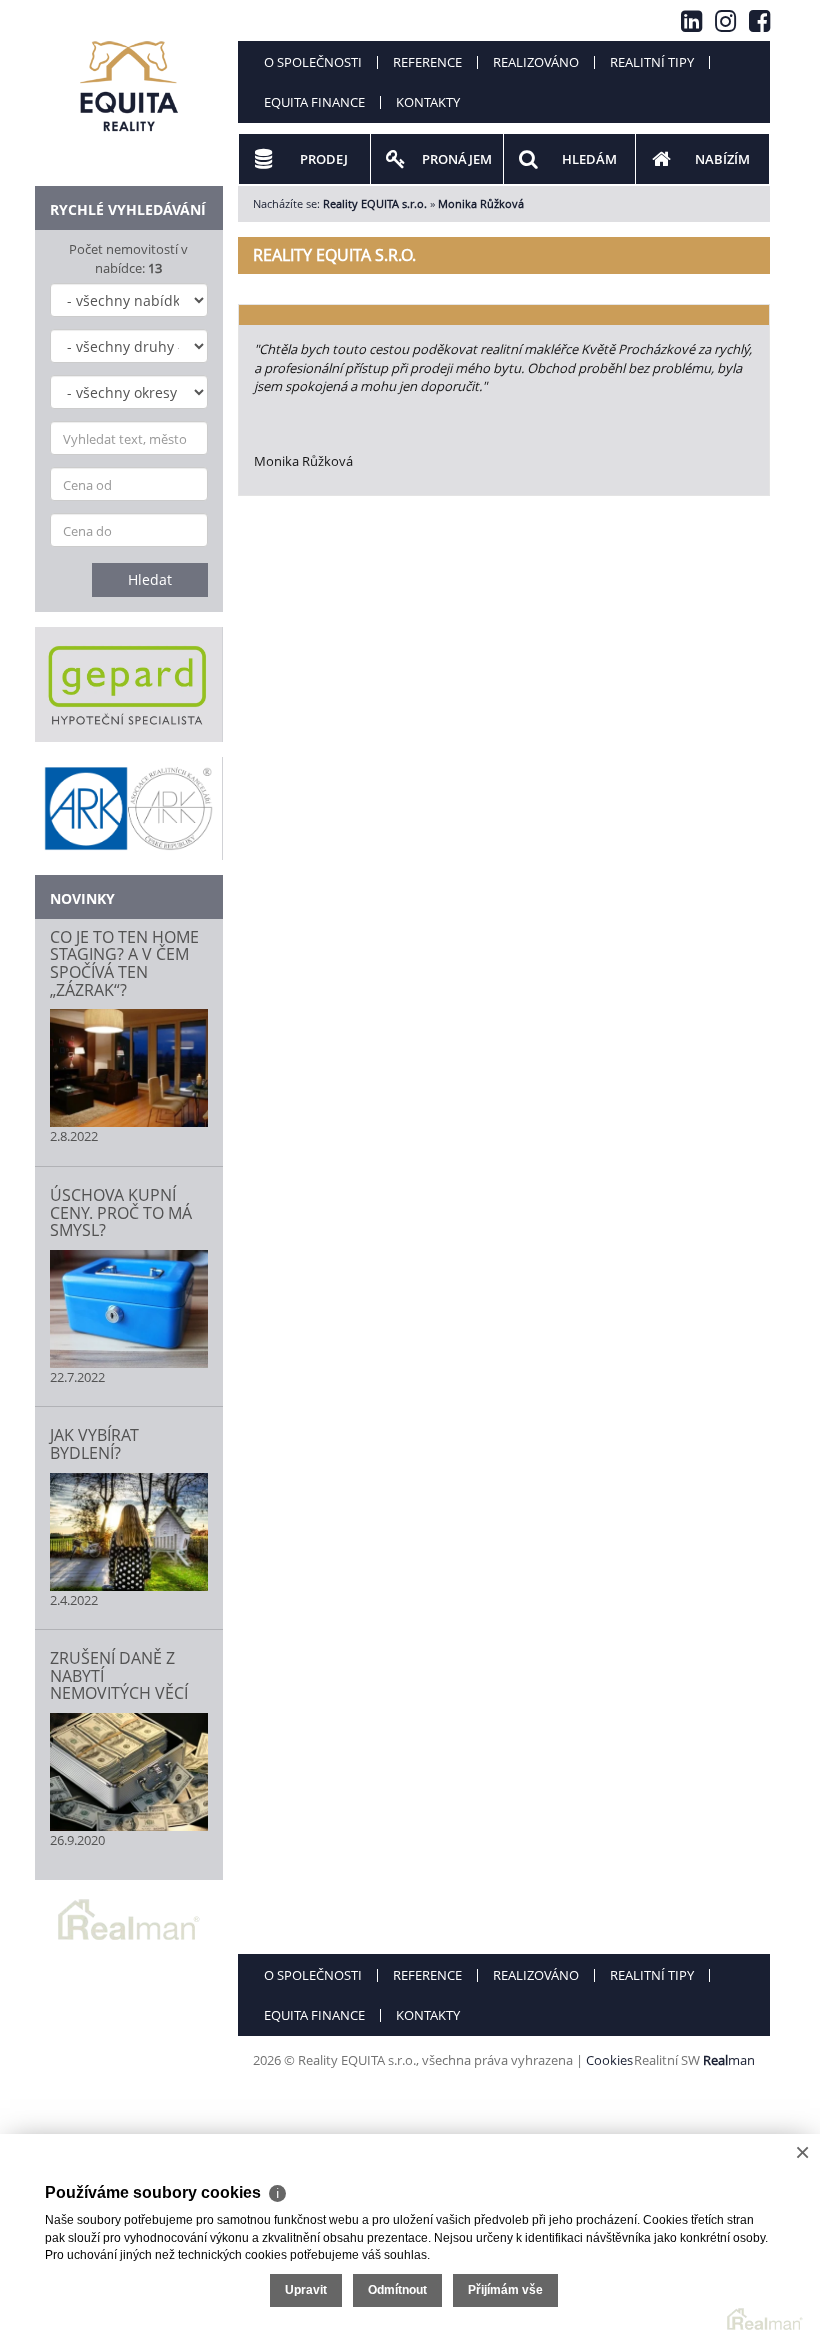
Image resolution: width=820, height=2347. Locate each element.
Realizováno (536, 62)
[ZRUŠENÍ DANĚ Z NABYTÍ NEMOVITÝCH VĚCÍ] (129, 1772)
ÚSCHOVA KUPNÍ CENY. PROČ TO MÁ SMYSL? (121, 1212)
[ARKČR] (129, 808)
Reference (427, 62)
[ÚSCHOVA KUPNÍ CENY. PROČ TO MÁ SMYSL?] (129, 1309)
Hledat (150, 579)
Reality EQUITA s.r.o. (375, 203)
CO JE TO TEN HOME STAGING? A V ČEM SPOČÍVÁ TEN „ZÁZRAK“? (124, 963)
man (729, 2060)
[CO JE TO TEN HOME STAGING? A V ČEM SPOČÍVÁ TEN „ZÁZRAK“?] (129, 1068)
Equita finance (314, 102)
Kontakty (428, 102)
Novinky (82, 898)
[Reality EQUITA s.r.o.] (129, 74)
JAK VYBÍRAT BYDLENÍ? (94, 1444)
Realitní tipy (652, 62)
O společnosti (313, 62)
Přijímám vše (505, 2290)
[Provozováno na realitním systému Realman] (129, 1918)
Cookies (609, 2060)
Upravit (306, 2290)
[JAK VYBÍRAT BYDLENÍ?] (129, 1532)
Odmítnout (397, 2290)
